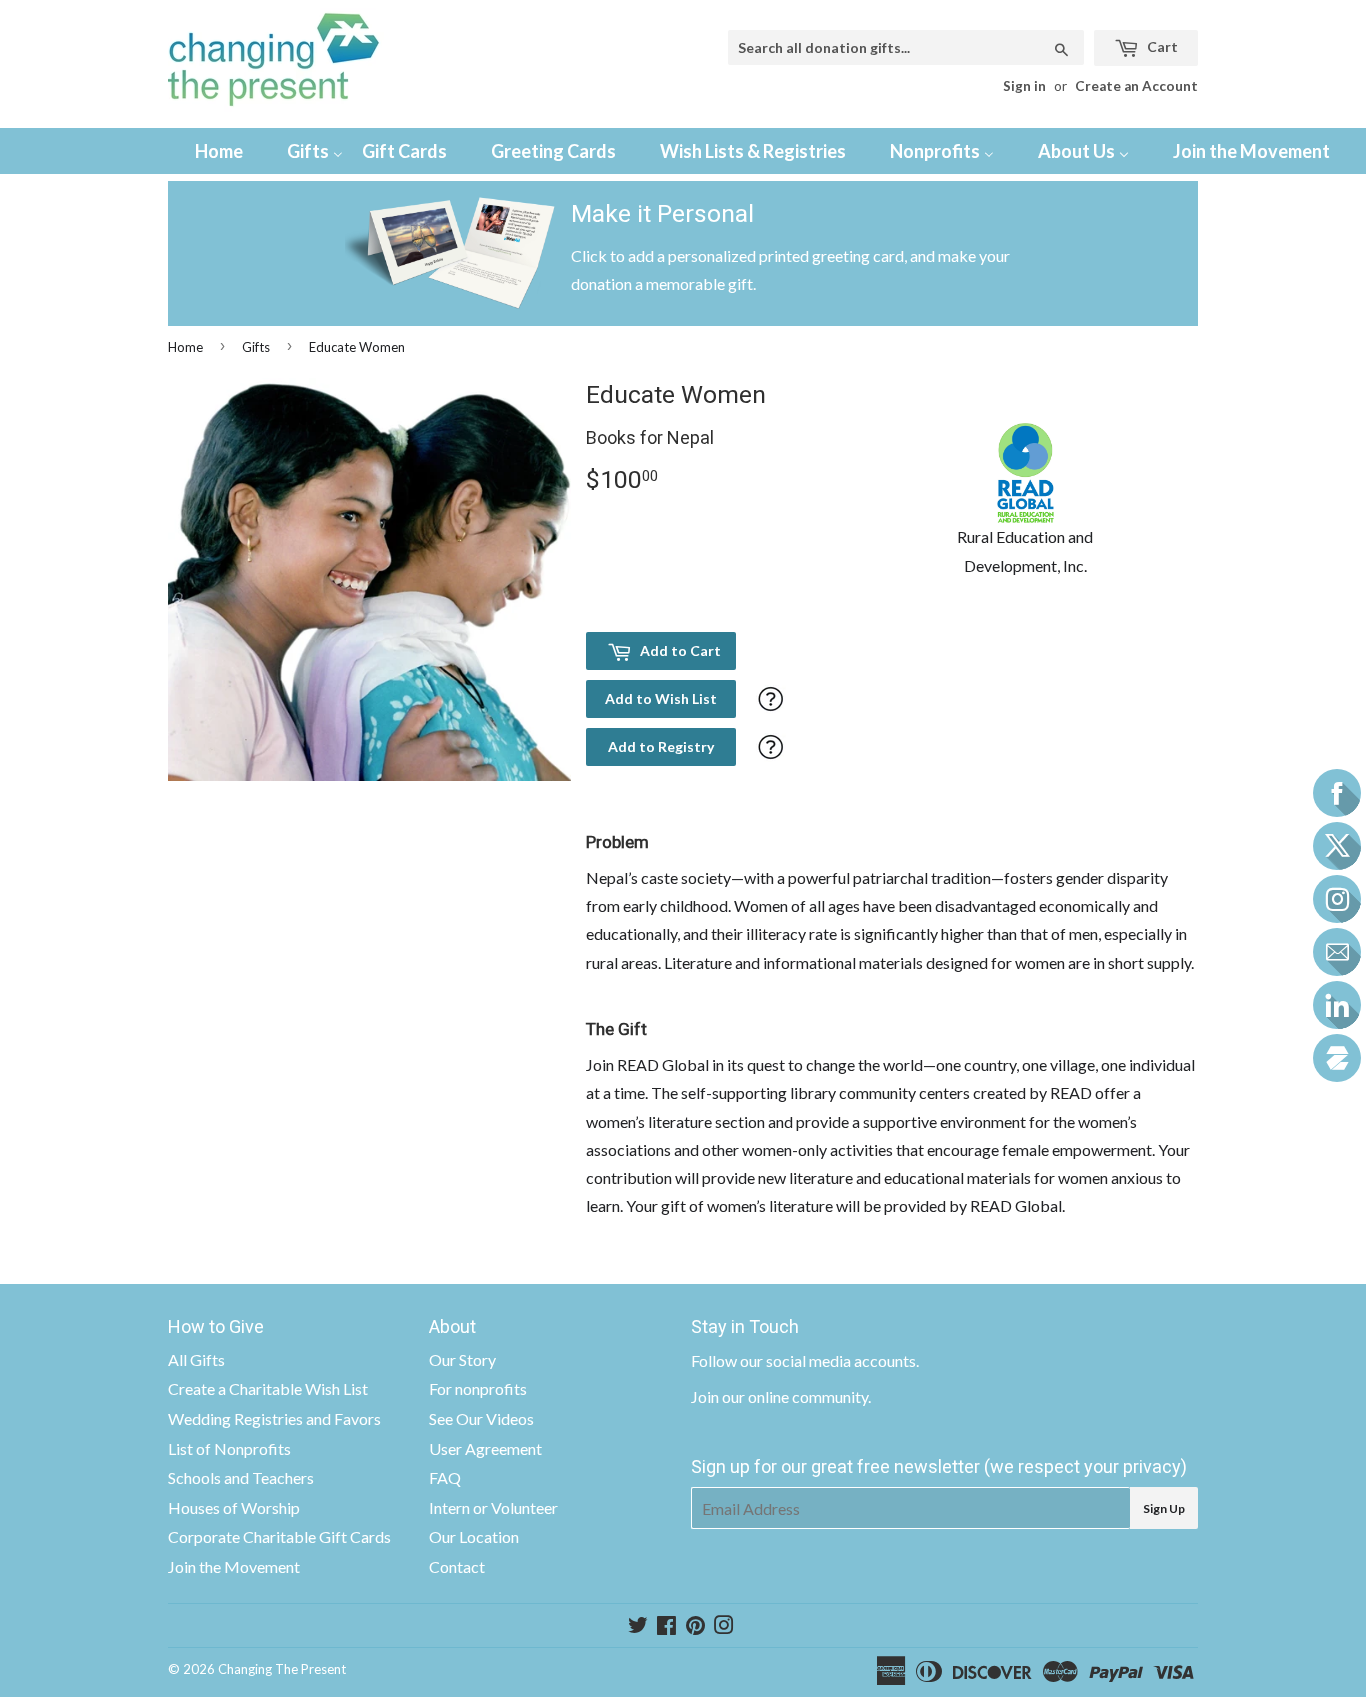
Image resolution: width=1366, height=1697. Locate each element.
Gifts (256, 347)
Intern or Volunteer (493, 1507)
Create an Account (1136, 86)
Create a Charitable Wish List (268, 1388)
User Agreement (485, 1448)
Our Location (474, 1536)
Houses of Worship (234, 1507)
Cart (1161, 46)
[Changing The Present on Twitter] (638, 1626)
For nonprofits (478, 1388)
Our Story (462, 1359)
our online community (795, 1396)
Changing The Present (282, 1669)
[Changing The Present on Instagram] (724, 1626)
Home (185, 347)
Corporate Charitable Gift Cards (279, 1536)
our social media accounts (828, 1360)
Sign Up (1164, 1508)
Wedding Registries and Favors (274, 1418)
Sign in (1024, 86)
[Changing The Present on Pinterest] (695, 1626)
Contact (457, 1566)
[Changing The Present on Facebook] (666, 1626)
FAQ (445, 1477)
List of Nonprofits (229, 1448)
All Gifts (196, 1359)
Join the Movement (234, 1566)
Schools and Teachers (241, 1477)
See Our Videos (481, 1418)
